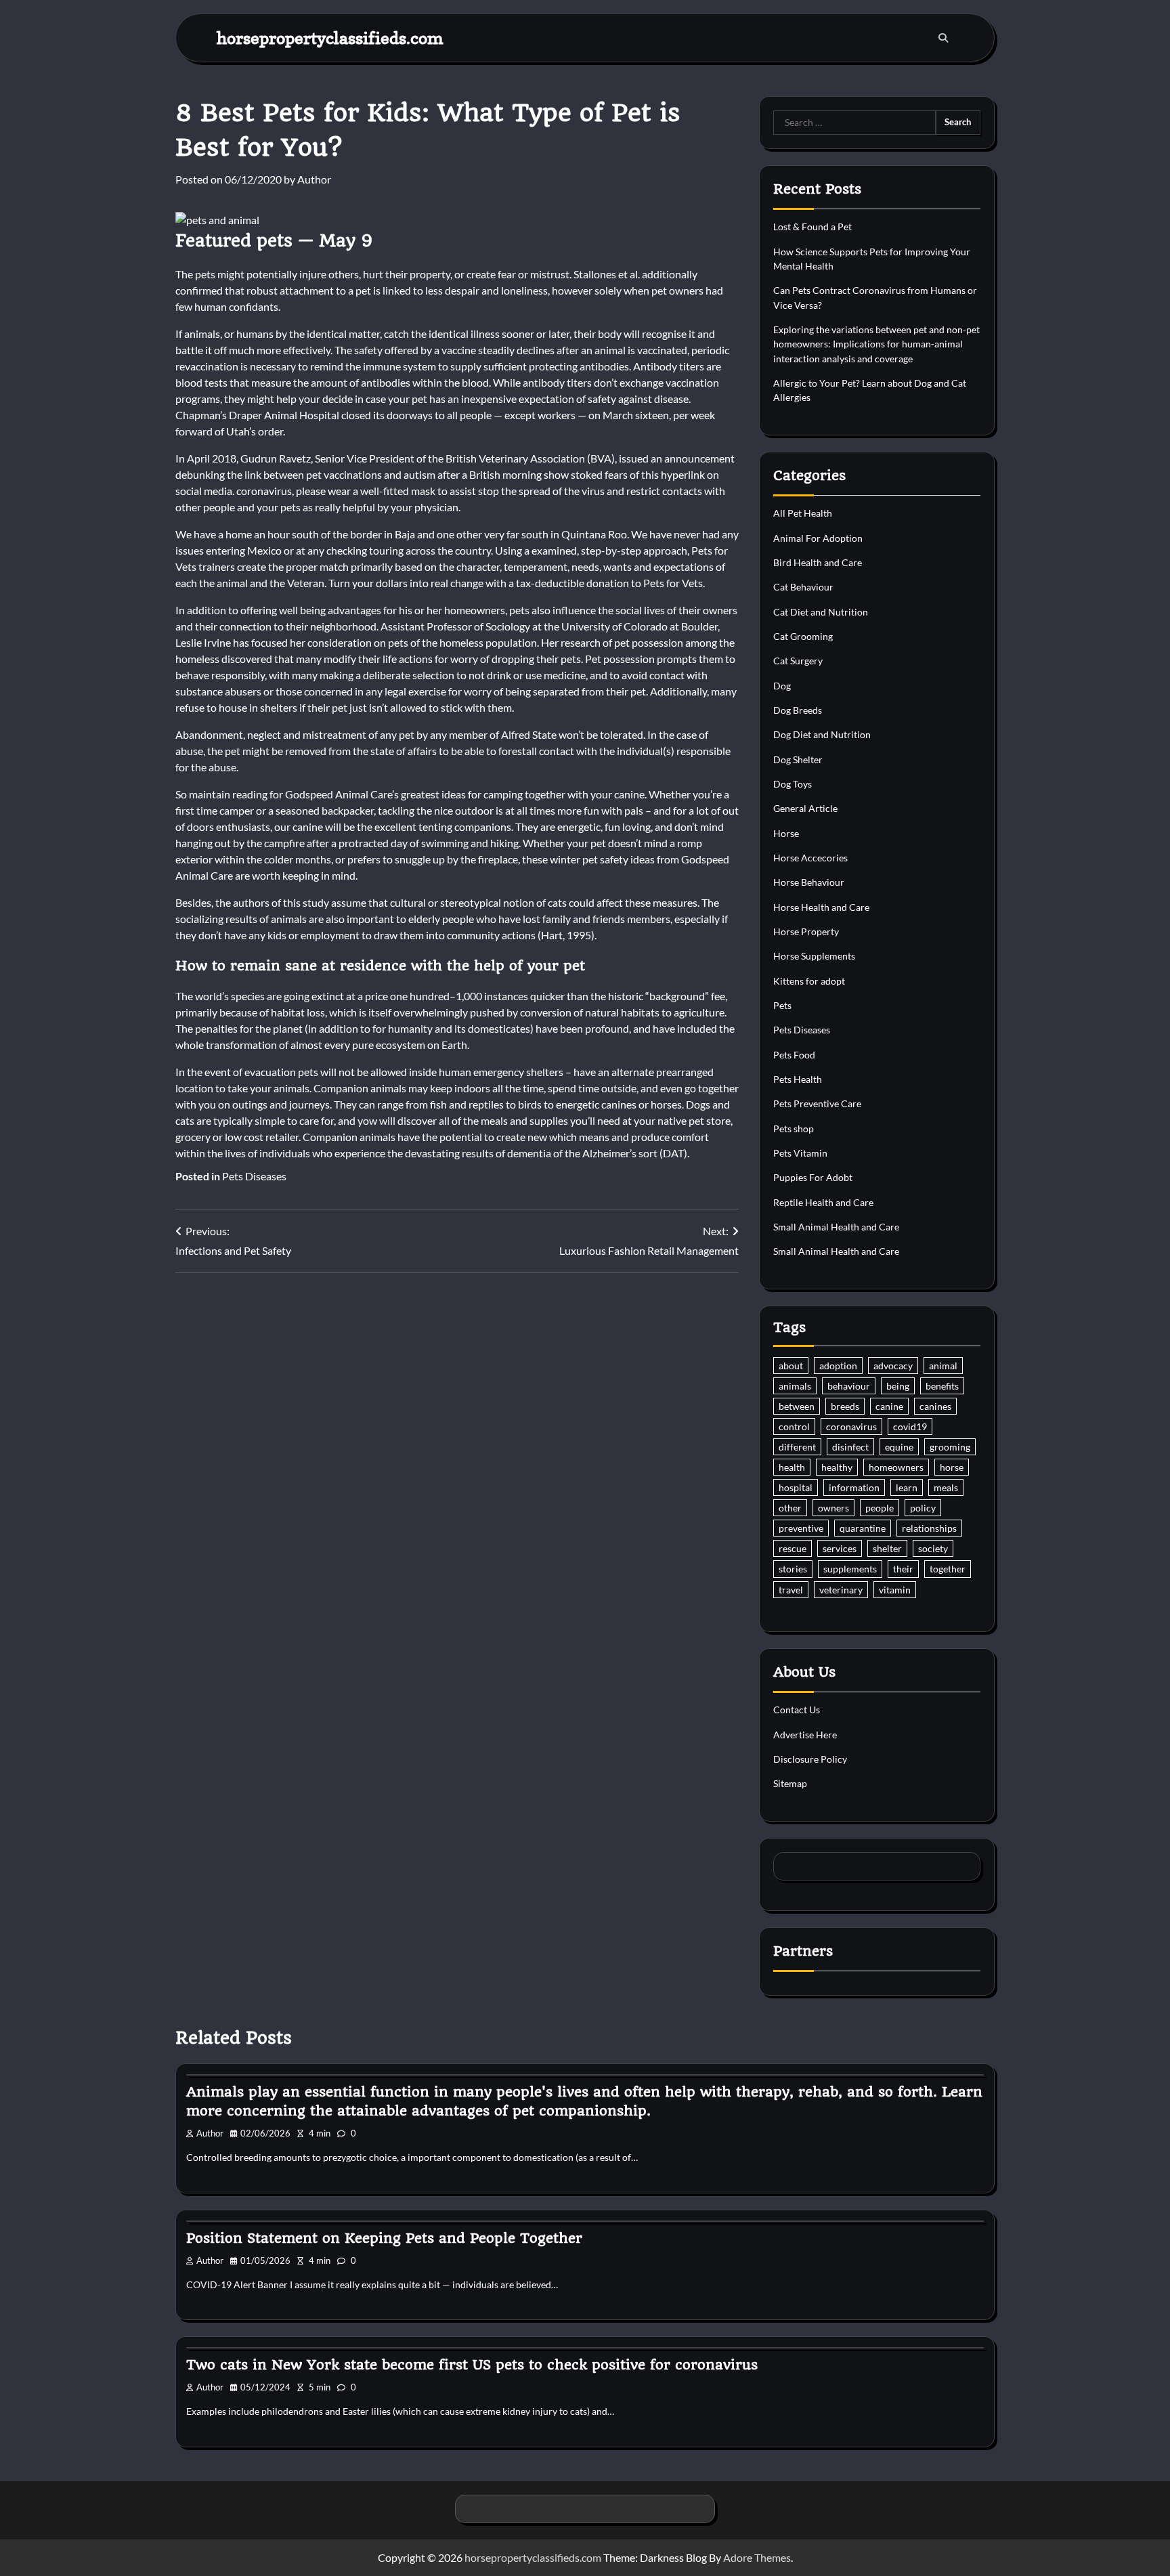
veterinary (841, 1590)
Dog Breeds (798, 710)
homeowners (896, 1467)
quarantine (863, 1528)
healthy (837, 1467)
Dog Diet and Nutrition (822, 734)
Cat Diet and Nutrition (821, 612)
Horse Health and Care (821, 907)
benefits (942, 1386)
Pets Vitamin (800, 1153)
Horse (786, 833)
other (790, 1508)
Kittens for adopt (809, 981)
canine (889, 1406)
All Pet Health (803, 513)
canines (935, 1406)
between (797, 1406)
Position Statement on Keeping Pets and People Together (384, 2238)
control (794, 1426)
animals (795, 1386)
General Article (805, 808)
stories (793, 1569)
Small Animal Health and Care (836, 1227)
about (791, 1366)
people (880, 1508)
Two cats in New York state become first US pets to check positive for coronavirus (472, 2365)
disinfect (850, 1447)
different (797, 1447)
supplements (850, 1569)
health (792, 1467)
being (898, 1386)
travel (791, 1590)
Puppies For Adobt (813, 1177)
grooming (950, 1447)
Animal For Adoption (818, 538)
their (903, 1569)
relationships (929, 1528)
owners (833, 1508)
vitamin (895, 1590)
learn (907, 1487)
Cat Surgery (798, 661)
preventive (801, 1528)
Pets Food (794, 1055)
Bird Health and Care (818, 562)
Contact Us (797, 1710)
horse (952, 1467)
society (933, 1548)
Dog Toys (793, 784)
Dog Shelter (798, 759)
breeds (845, 1406)
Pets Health (798, 1079)
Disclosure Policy (810, 1759)
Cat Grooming (803, 636)
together (948, 1569)
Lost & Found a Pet (812, 227)
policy (923, 1508)
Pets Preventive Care (817, 1103)
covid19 (910, 1426)
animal (943, 1366)
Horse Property (806, 931)
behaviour (849, 1386)
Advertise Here (805, 1735)
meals (946, 1487)
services (840, 1548)
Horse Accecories (810, 858)
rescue (793, 1548)
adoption (838, 1366)
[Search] (943, 38)
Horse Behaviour (809, 882)
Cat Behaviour (803, 587)
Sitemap (790, 1783)
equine (899, 1447)
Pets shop (794, 1129)
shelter (887, 1548)
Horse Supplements (814, 956)
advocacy (893, 1366)
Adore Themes (757, 2557)
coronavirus (851, 1426)
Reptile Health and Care (823, 1202)
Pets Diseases (254, 1176)
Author (314, 179)
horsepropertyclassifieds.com (330, 38)
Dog (782, 686)
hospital (796, 1487)
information (854, 1487)
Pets (782, 1005)
